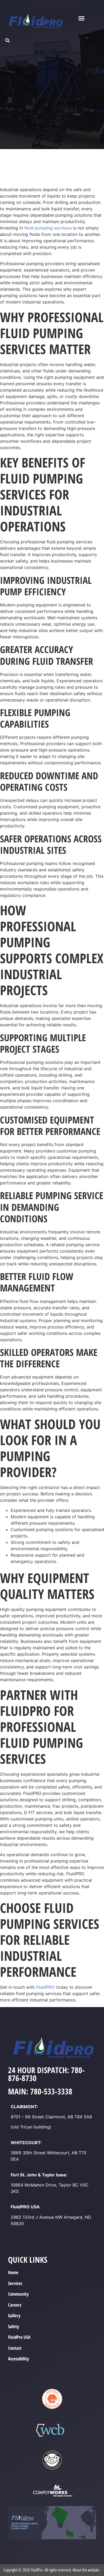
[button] (82, 18)
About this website (86, 2570)
